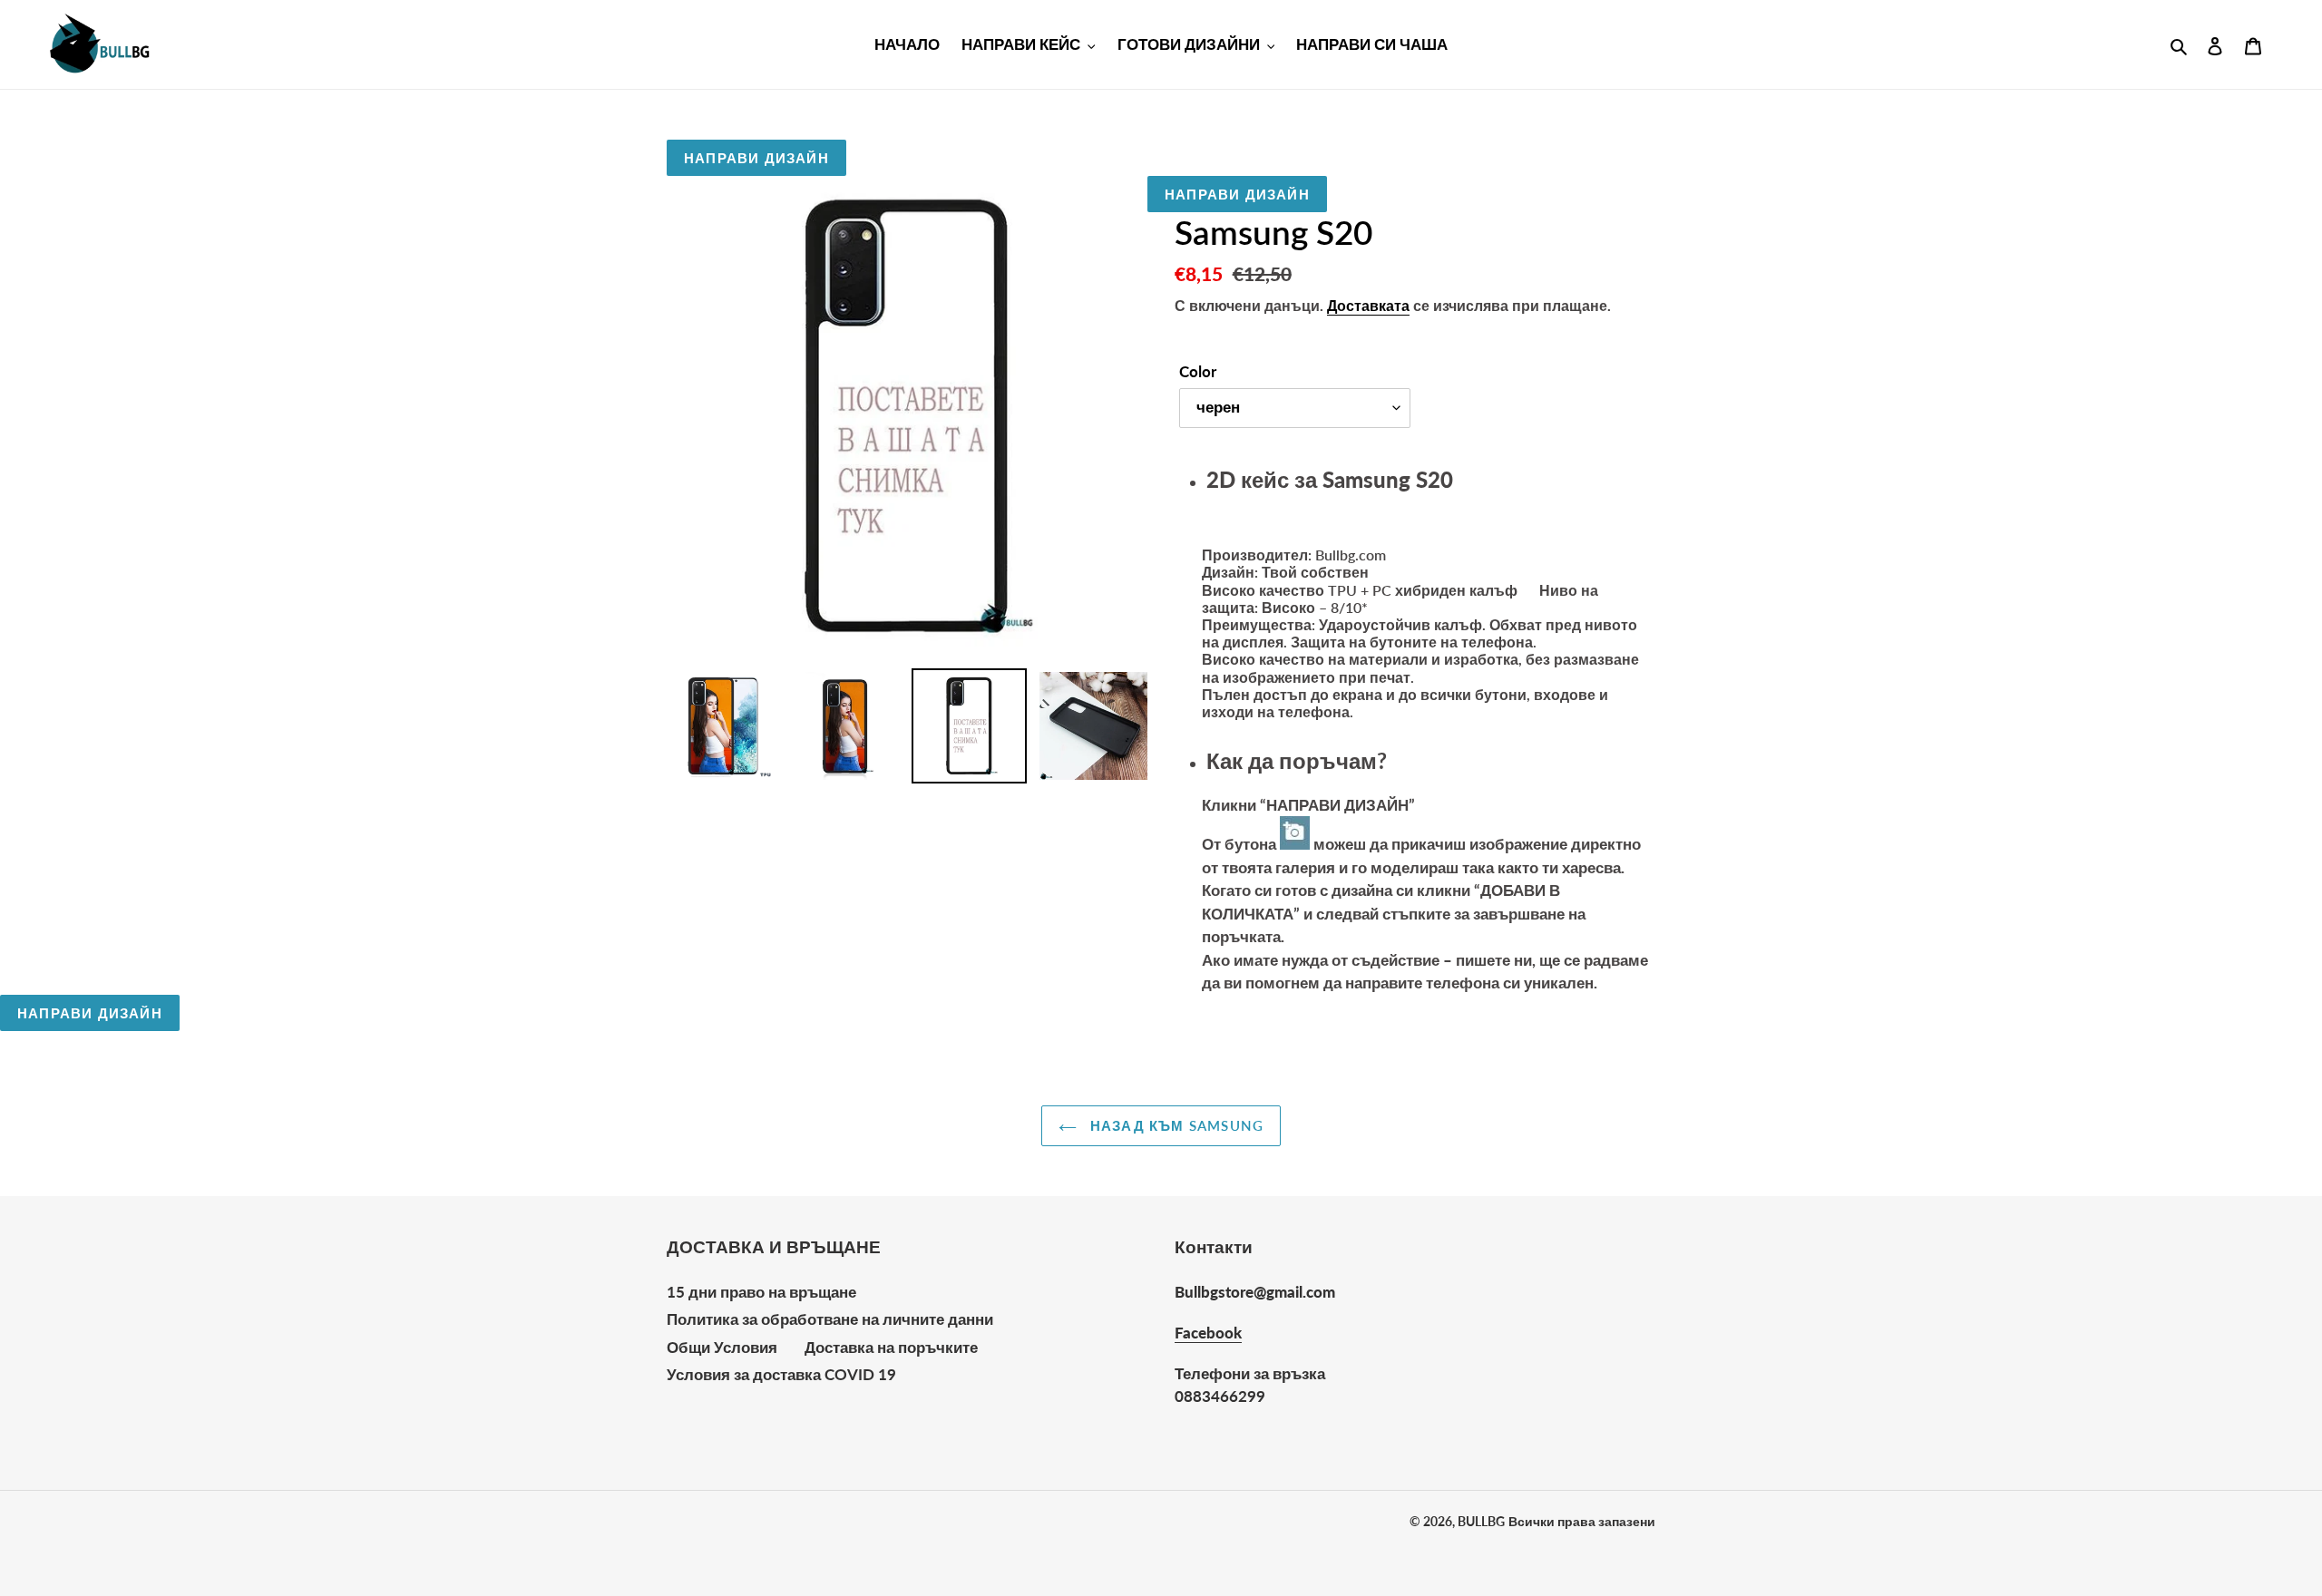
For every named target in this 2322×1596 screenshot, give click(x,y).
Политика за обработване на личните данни (830, 1319)
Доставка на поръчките (891, 1347)
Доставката (1368, 305)
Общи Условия (722, 1347)
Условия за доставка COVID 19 (781, 1374)
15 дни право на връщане (761, 1292)
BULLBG (1481, 1521)
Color (1198, 371)
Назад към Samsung (1175, 1125)
